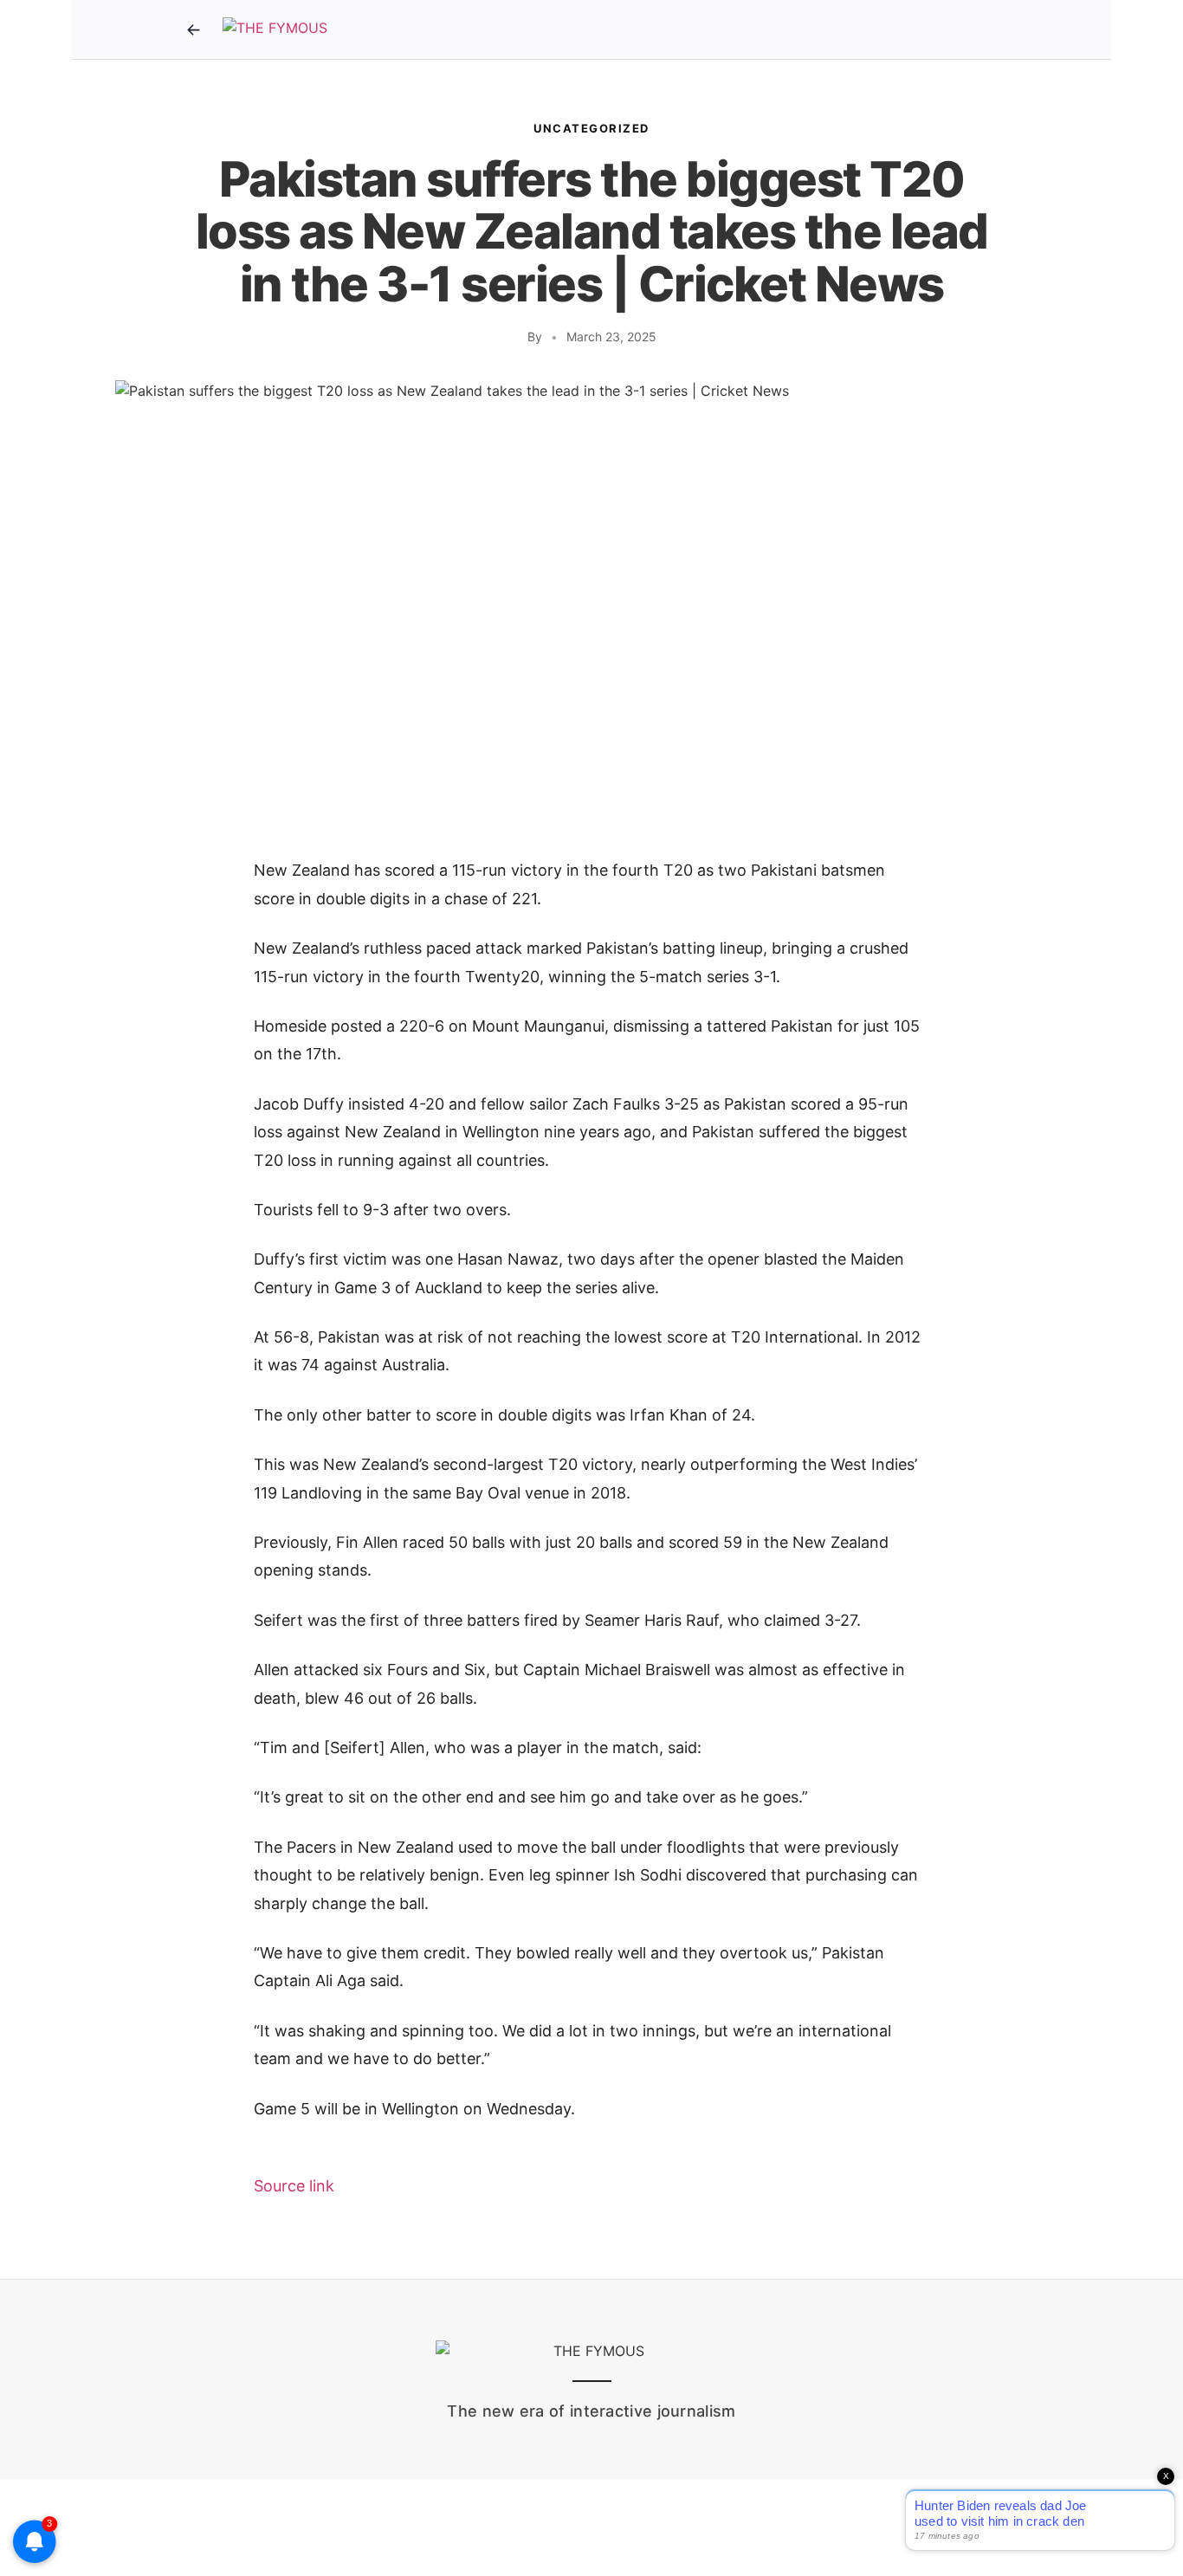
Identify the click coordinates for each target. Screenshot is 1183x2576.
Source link (294, 2186)
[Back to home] (193, 29)
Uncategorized (591, 128)
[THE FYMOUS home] (275, 29)
